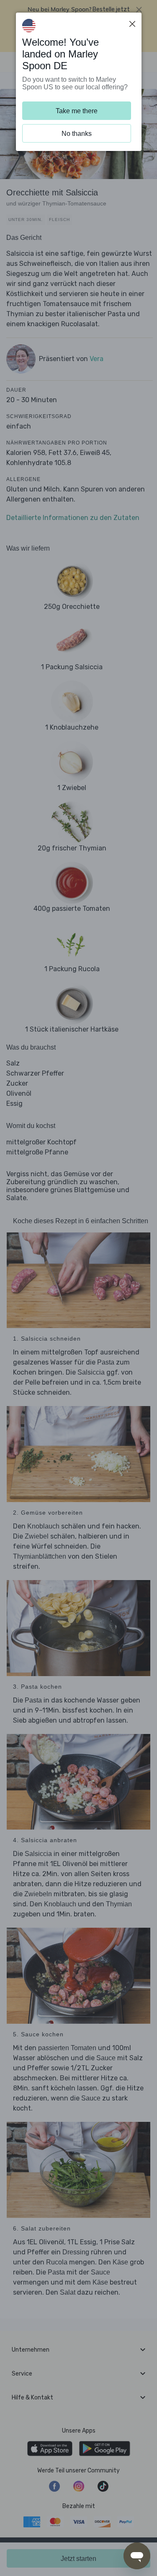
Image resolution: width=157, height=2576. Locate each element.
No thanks (77, 134)
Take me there (77, 111)
